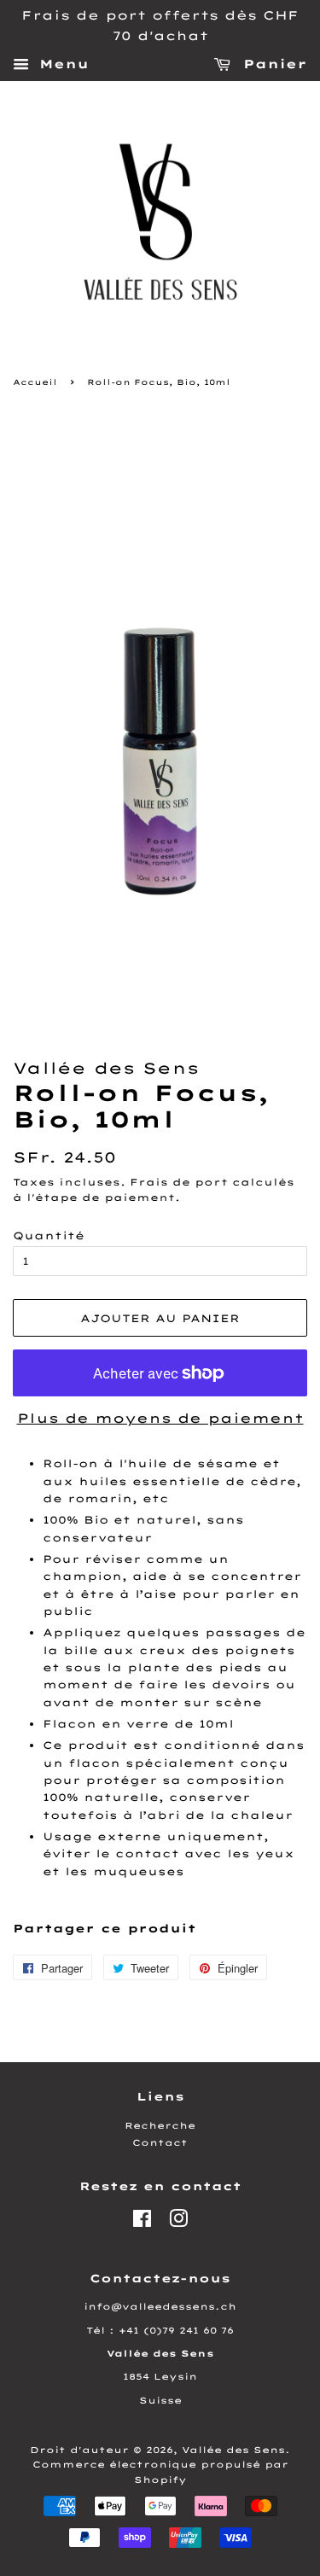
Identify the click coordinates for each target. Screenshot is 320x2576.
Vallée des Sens (233, 2450)
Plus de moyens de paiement (160, 1418)
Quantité (49, 1236)
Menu (61, 64)
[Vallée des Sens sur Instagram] (178, 2223)
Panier (272, 64)
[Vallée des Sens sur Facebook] (142, 2223)
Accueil (35, 382)
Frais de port (179, 1182)
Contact (160, 2143)
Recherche (160, 2126)
